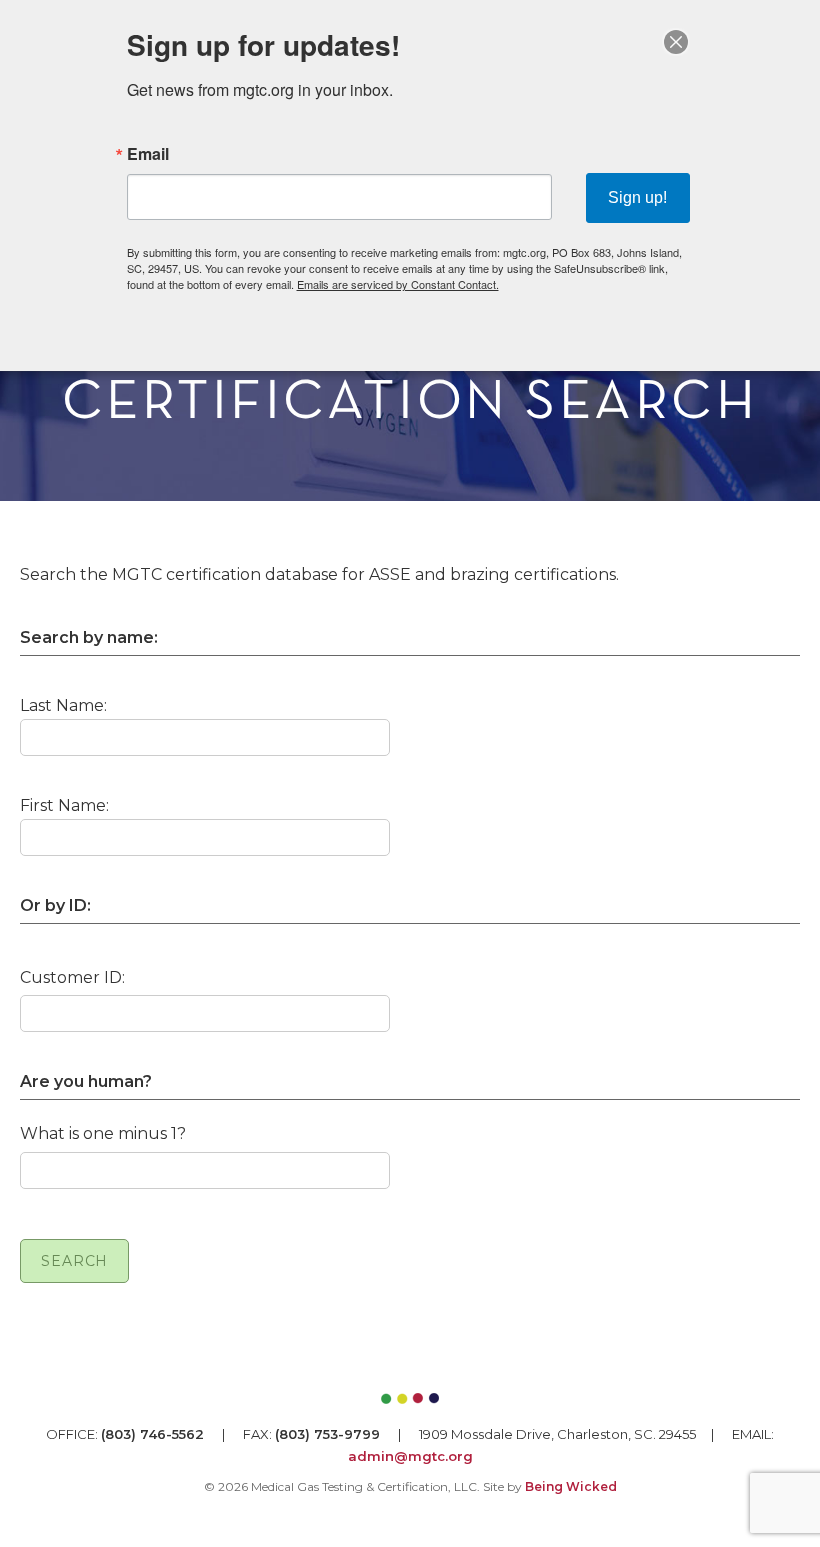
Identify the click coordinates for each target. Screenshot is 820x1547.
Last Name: (63, 705)
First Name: (64, 805)
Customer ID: (72, 977)
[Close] (676, 42)
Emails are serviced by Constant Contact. (398, 284)
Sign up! (637, 197)
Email (148, 154)
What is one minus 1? (103, 1133)
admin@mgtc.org (410, 1456)
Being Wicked (571, 1486)
